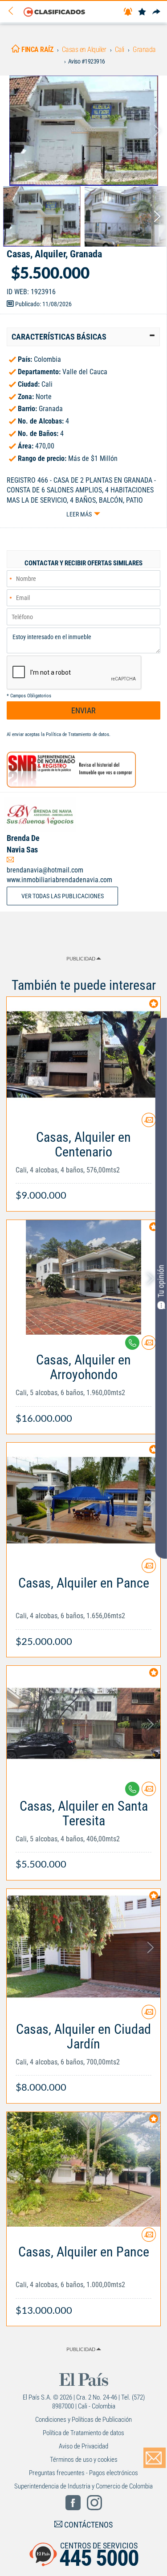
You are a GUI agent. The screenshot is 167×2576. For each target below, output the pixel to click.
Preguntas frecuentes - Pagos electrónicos (83, 2473)
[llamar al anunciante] (132, 1343)
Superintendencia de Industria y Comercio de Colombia (83, 2486)
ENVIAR (83, 710)
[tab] (83, 337)
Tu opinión (161, 1281)
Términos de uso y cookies (84, 2460)
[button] (83, 337)
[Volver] (14, 11)
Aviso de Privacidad (83, 2446)
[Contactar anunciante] (149, 1123)
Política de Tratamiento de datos (77, 734)
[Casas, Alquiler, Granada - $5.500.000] (83, 131)
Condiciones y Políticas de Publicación (83, 2420)
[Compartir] (156, 12)
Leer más (79, 514)
